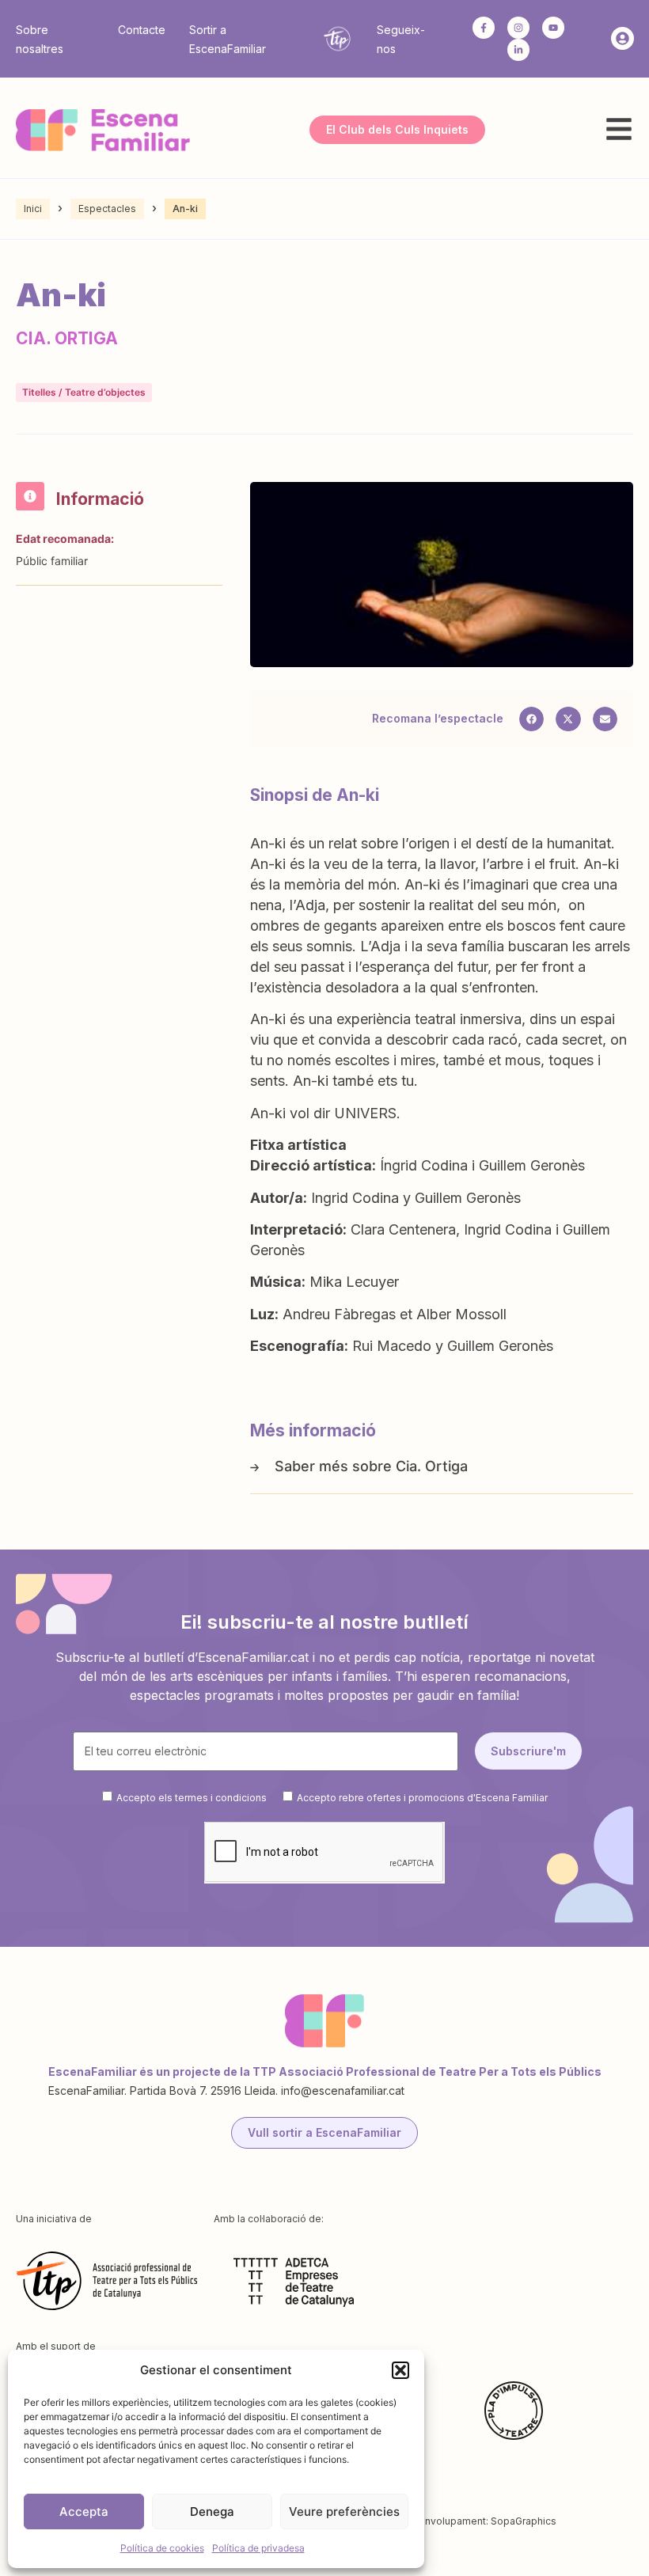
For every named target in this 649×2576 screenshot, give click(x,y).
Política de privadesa (258, 2548)
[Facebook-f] (484, 28)
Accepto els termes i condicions (192, 1797)
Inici (33, 209)
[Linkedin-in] (518, 50)
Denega (212, 2512)
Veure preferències (344, 2512)
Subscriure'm (528, 1751)
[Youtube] (553, 28)
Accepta (84, 2512)
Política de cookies (162, 2548)
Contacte (142, 30)
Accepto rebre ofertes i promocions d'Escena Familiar (422, 1797)
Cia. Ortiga (432, 1466)
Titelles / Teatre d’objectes (84, 392)
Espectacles (107, 209)
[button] (400, 2370)
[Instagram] (518, 28)
